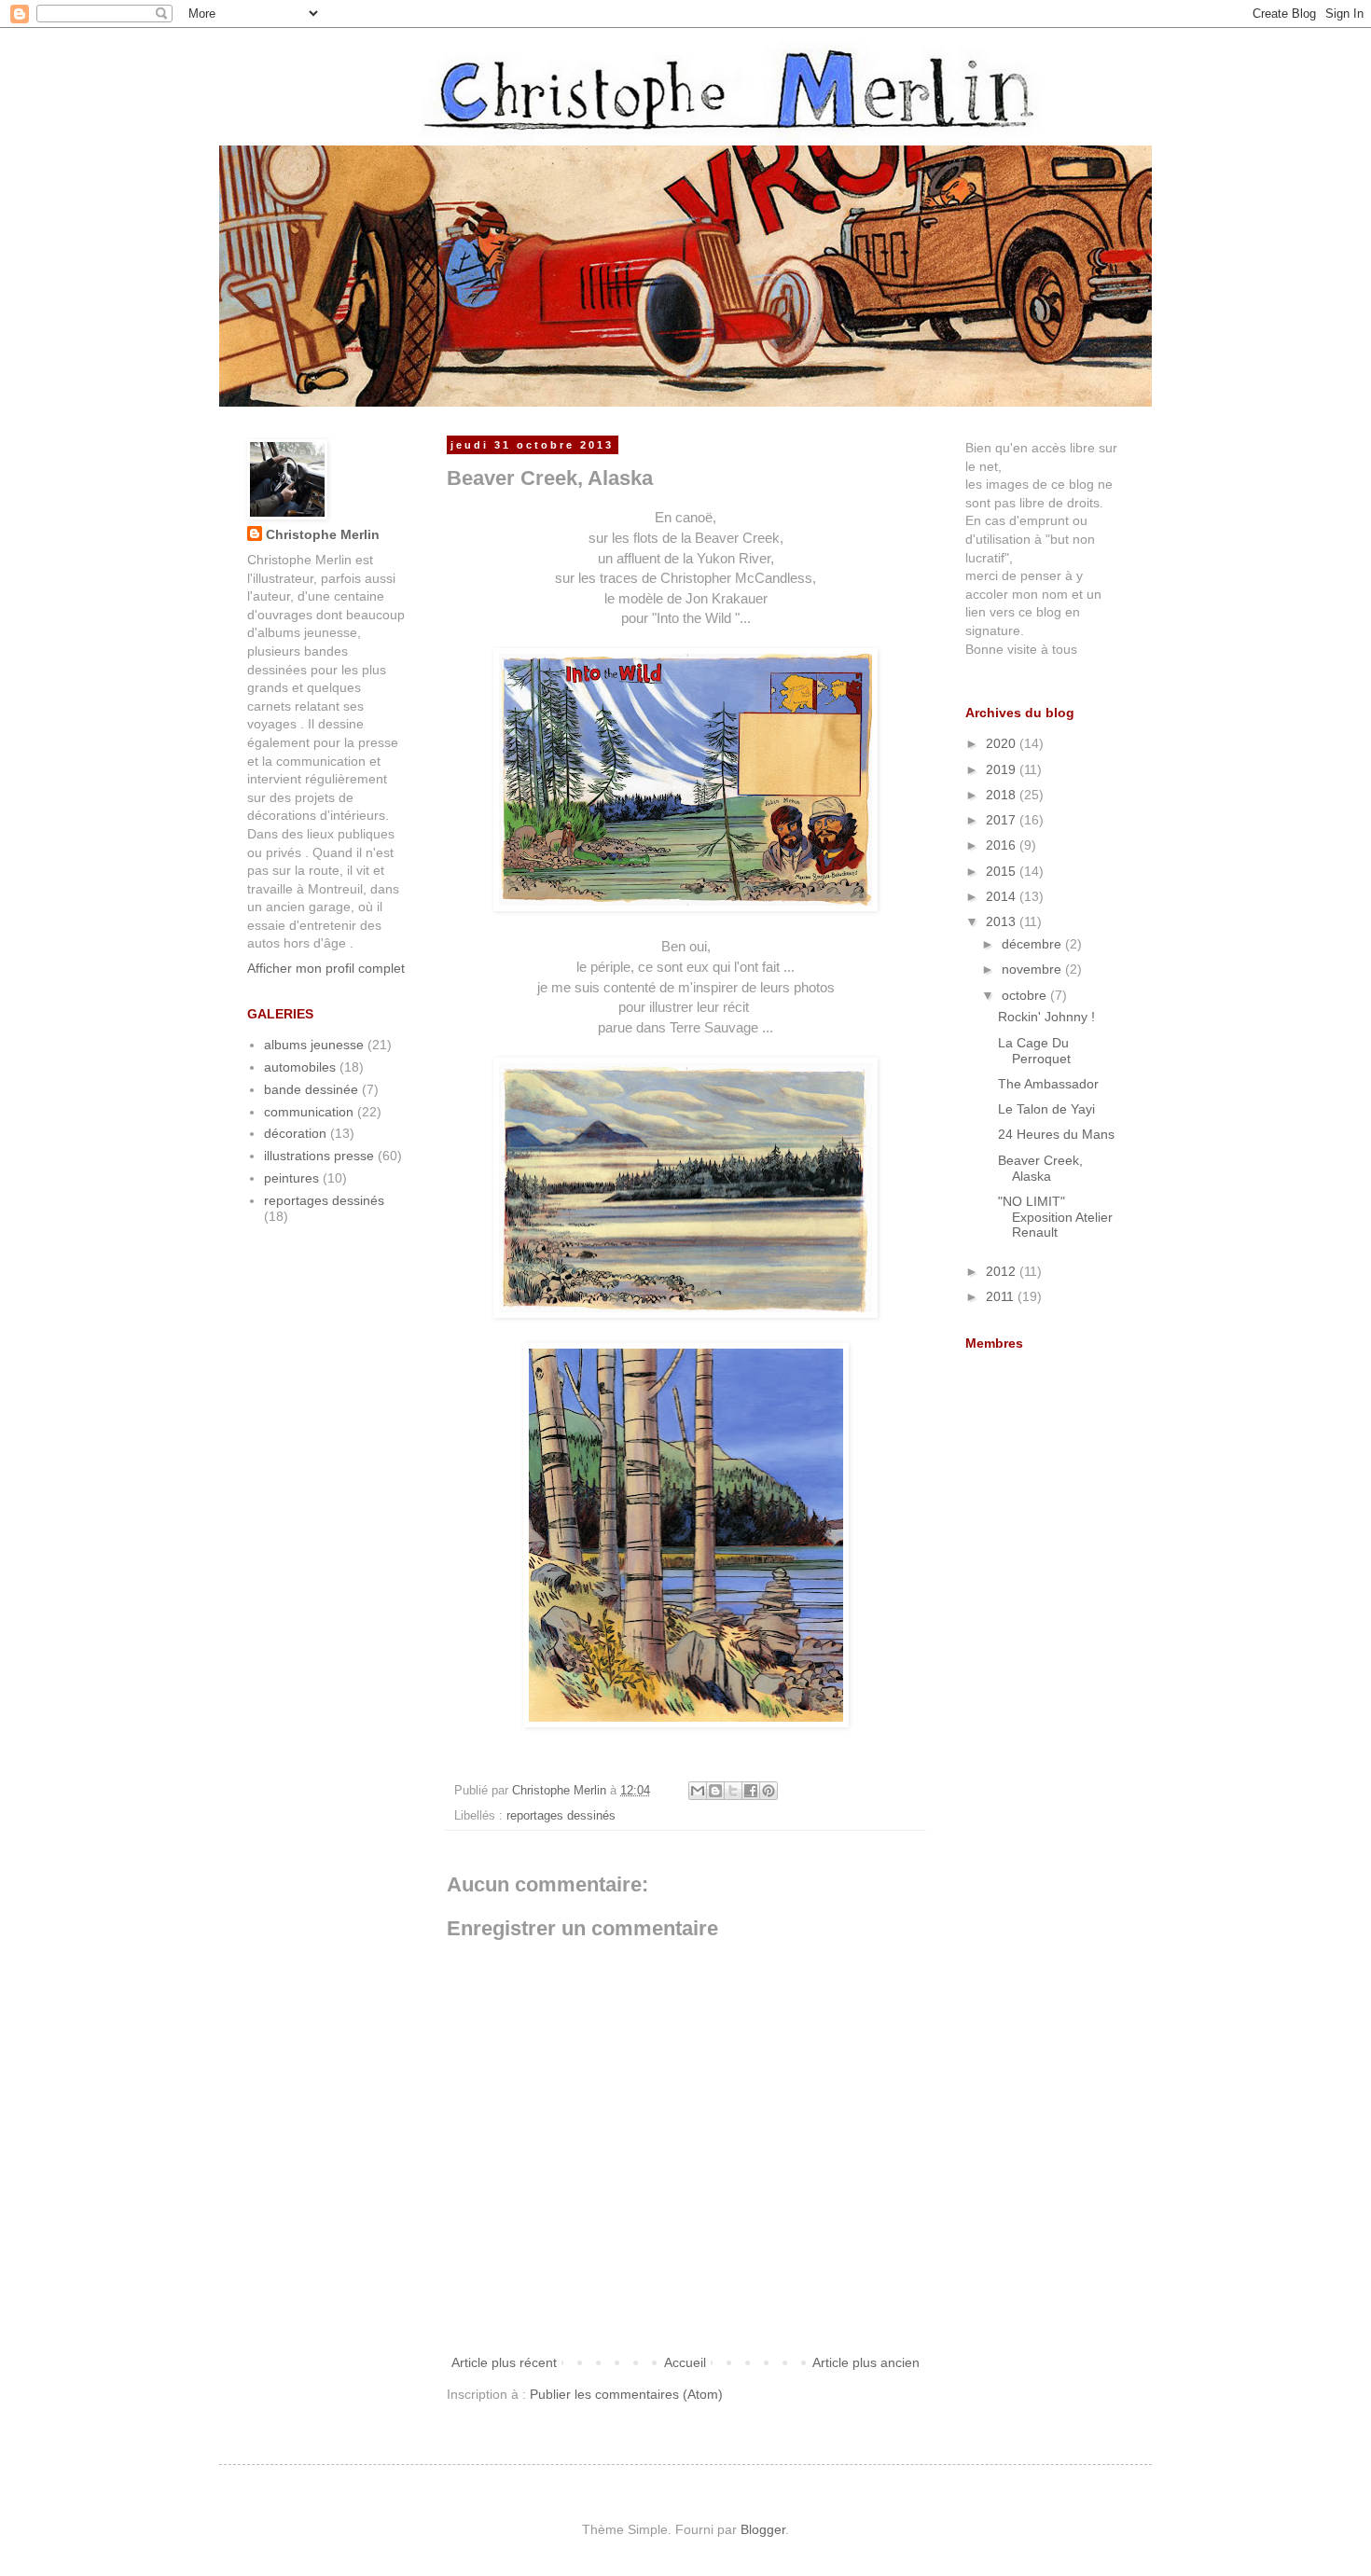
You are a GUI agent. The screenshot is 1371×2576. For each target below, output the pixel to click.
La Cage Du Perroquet (1034, 1051)
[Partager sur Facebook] (751, 1791)
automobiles (300, 1067)
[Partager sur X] (733, 1791)
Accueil (685, 2362)
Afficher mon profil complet (326, 968)
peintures (291, 1178)
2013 (1003, 921)
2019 (1003, 769)
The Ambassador (1048, 1084)
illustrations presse (319, 1156)
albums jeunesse (314, 1045)
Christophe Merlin (323, 534)
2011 (1002, 1296)
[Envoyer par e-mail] (698, 1791)
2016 (1003, 845)
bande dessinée (311, 1089)
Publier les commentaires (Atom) (626, 2394)
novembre (1033, 969)
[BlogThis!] (715, 1791)
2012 (1003, 1271)
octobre (1026, 995)
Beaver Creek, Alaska (1040, 1168)
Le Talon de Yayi (1046, 1109)
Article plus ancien (866, 2362)
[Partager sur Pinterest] (769, 1791)
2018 (1003, 795)
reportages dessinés (561, 1816)
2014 (1003, 896)
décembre (1033, 944)
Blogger (763, 2529)
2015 (1003, 871)
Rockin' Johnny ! (1046, 1017)
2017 (1003, 820)
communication (309, 1112)
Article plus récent (504, 2362)
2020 (1003, 743)
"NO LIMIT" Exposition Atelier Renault (1055, 1217)
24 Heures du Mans (1056, 1134)
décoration (295, 1133)
